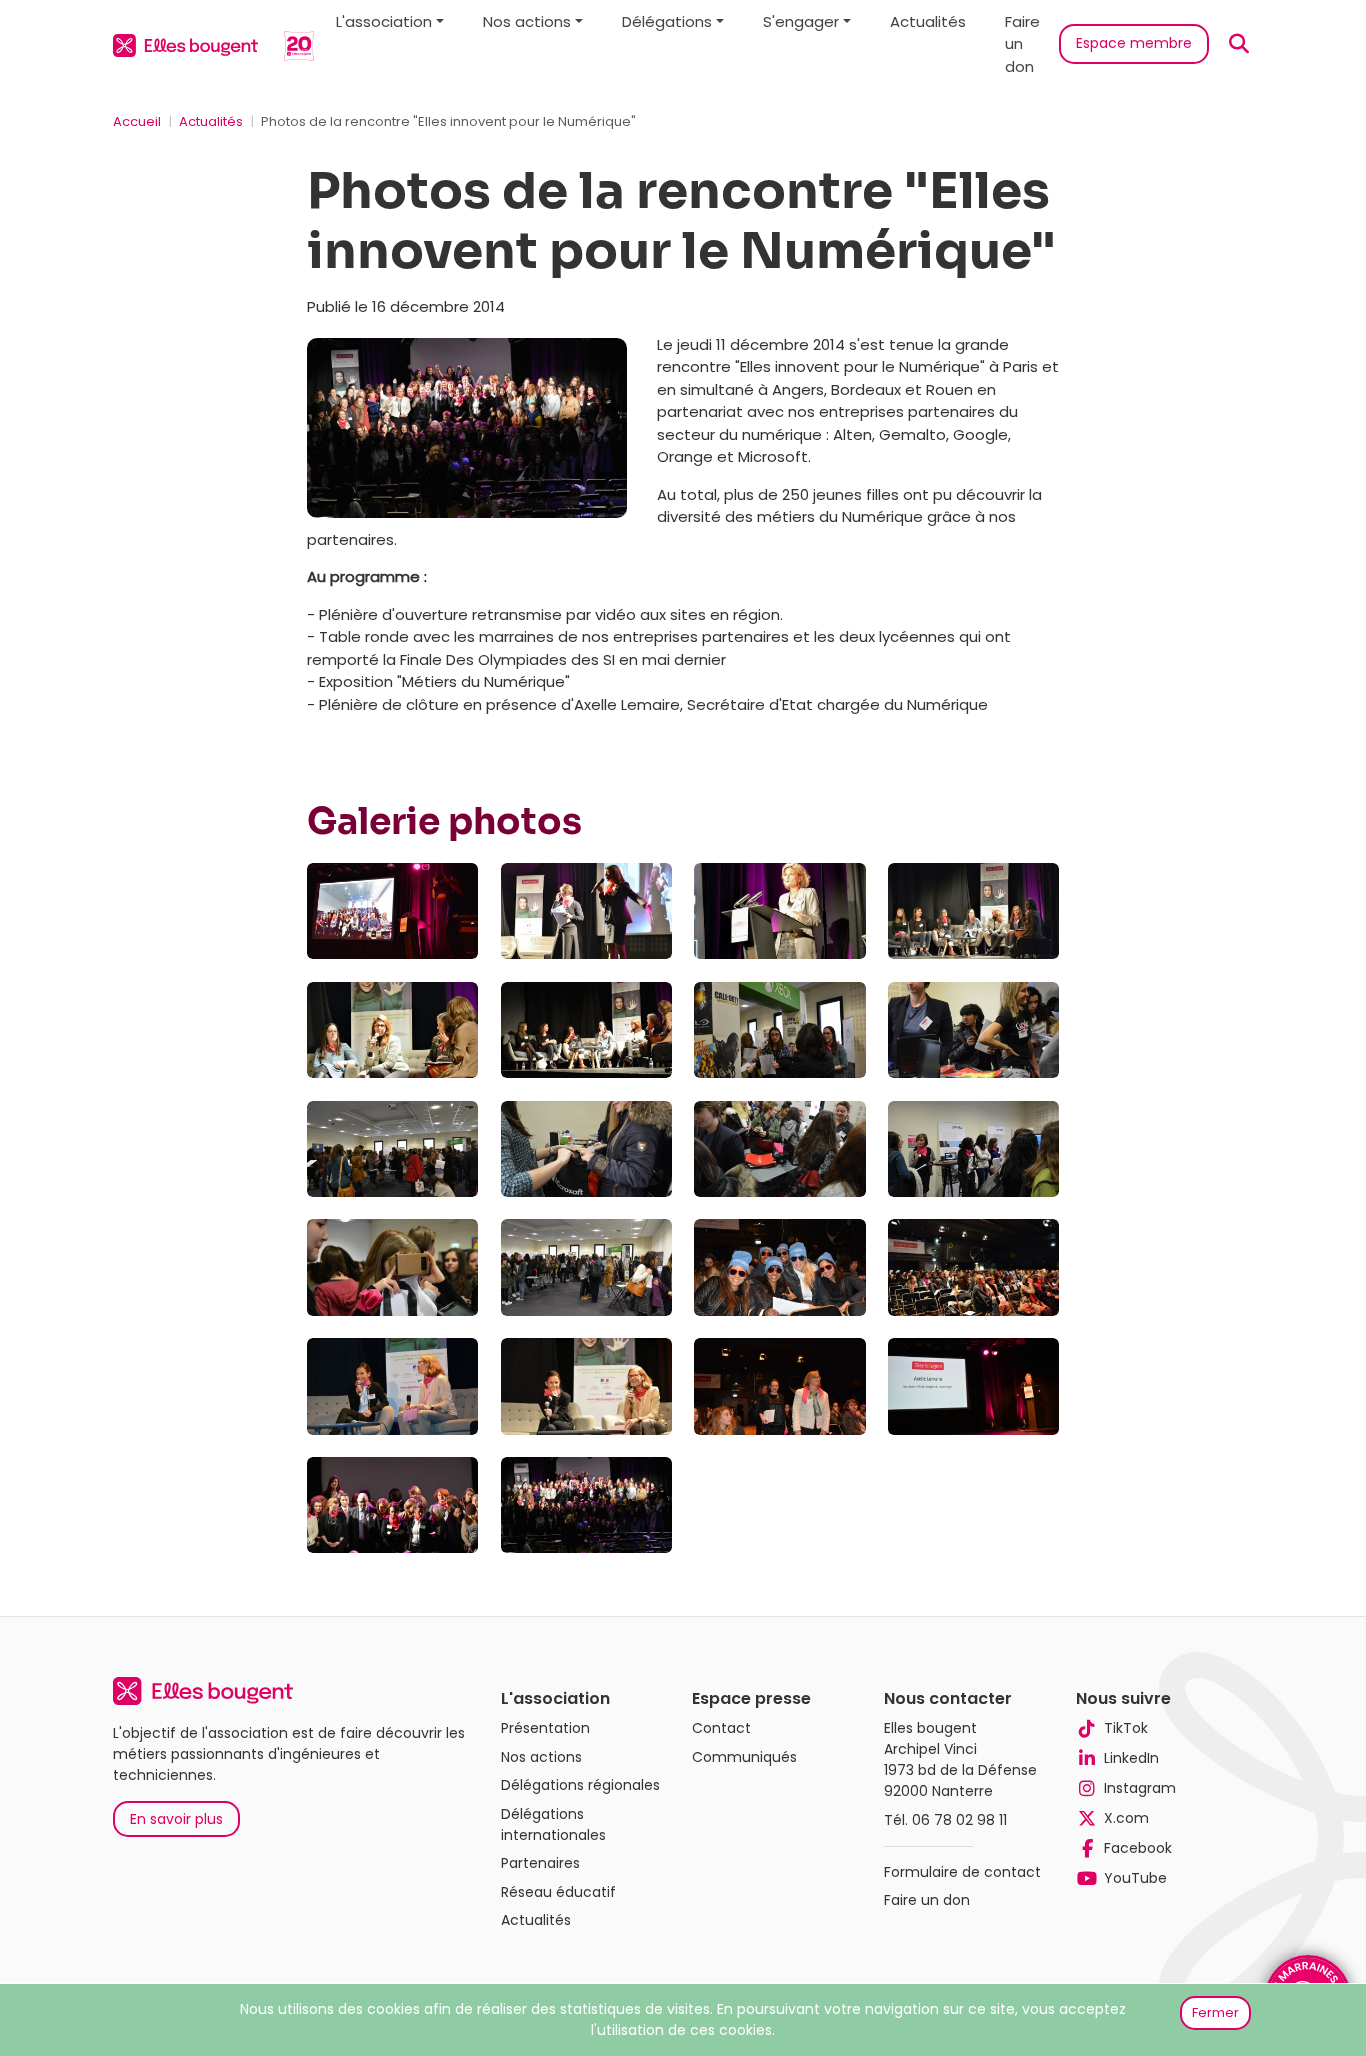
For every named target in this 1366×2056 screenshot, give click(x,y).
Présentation (545, 1728)
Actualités (928, 21)
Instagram (1140, 1788)
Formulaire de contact (962, 1872)
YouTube (1135, 1878)
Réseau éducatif (558, 1892)
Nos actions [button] (527, 21)
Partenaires (540, 1863)
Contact (721, 1728)
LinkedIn (1131, 1758)
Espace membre (1134, 43)
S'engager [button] (801, 21)
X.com (1126, 1818)
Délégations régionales (580, 1785)
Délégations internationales (553, 1824)
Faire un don (1022, 44)
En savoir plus (176, 1819)
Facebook (1138, 1848)
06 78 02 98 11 (959, 1820)
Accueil (137, 121)
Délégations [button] (667, 21)
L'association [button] (384, 21)
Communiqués (744, 1757)
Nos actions (541, 1757)
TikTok (1126, 1728)
